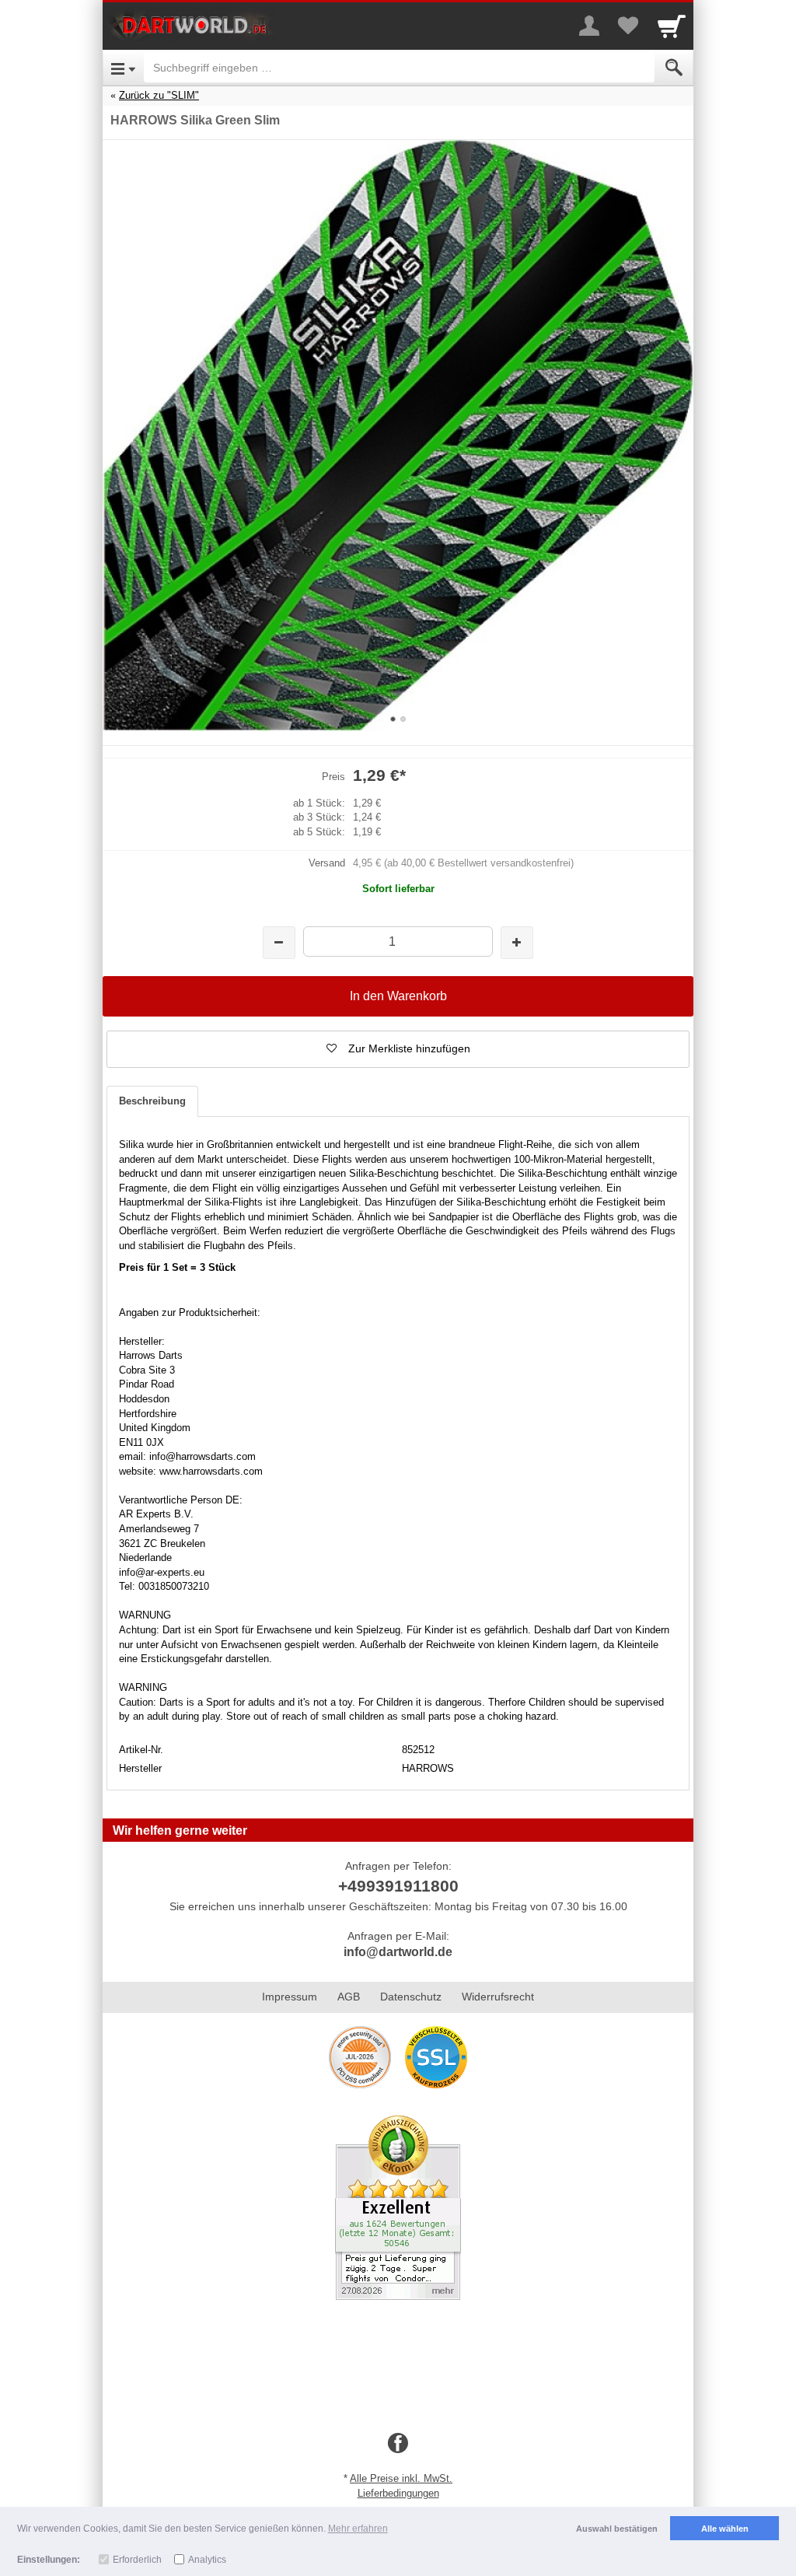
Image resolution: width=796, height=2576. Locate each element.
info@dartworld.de (398, 1952)
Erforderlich (137, 2560)
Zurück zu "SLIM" (159, 95)
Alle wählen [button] (725, 2529)
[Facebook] (398, 2444)
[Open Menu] (123, 68)
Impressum (290, 1997)
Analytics (207, 2560)
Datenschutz (411, 1997)
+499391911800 (398, 1886)
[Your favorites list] (628, 26)
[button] (398, 1049)
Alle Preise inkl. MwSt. (401, 2478)
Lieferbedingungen (398, 2493)
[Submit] (674, 68)
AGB (349, 1997)
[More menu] (589, 26)
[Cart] (672, 26)
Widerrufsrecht (498, 1997)
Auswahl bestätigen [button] (617, 2529)
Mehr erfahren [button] (358, 2529)
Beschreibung (152, 1101)
